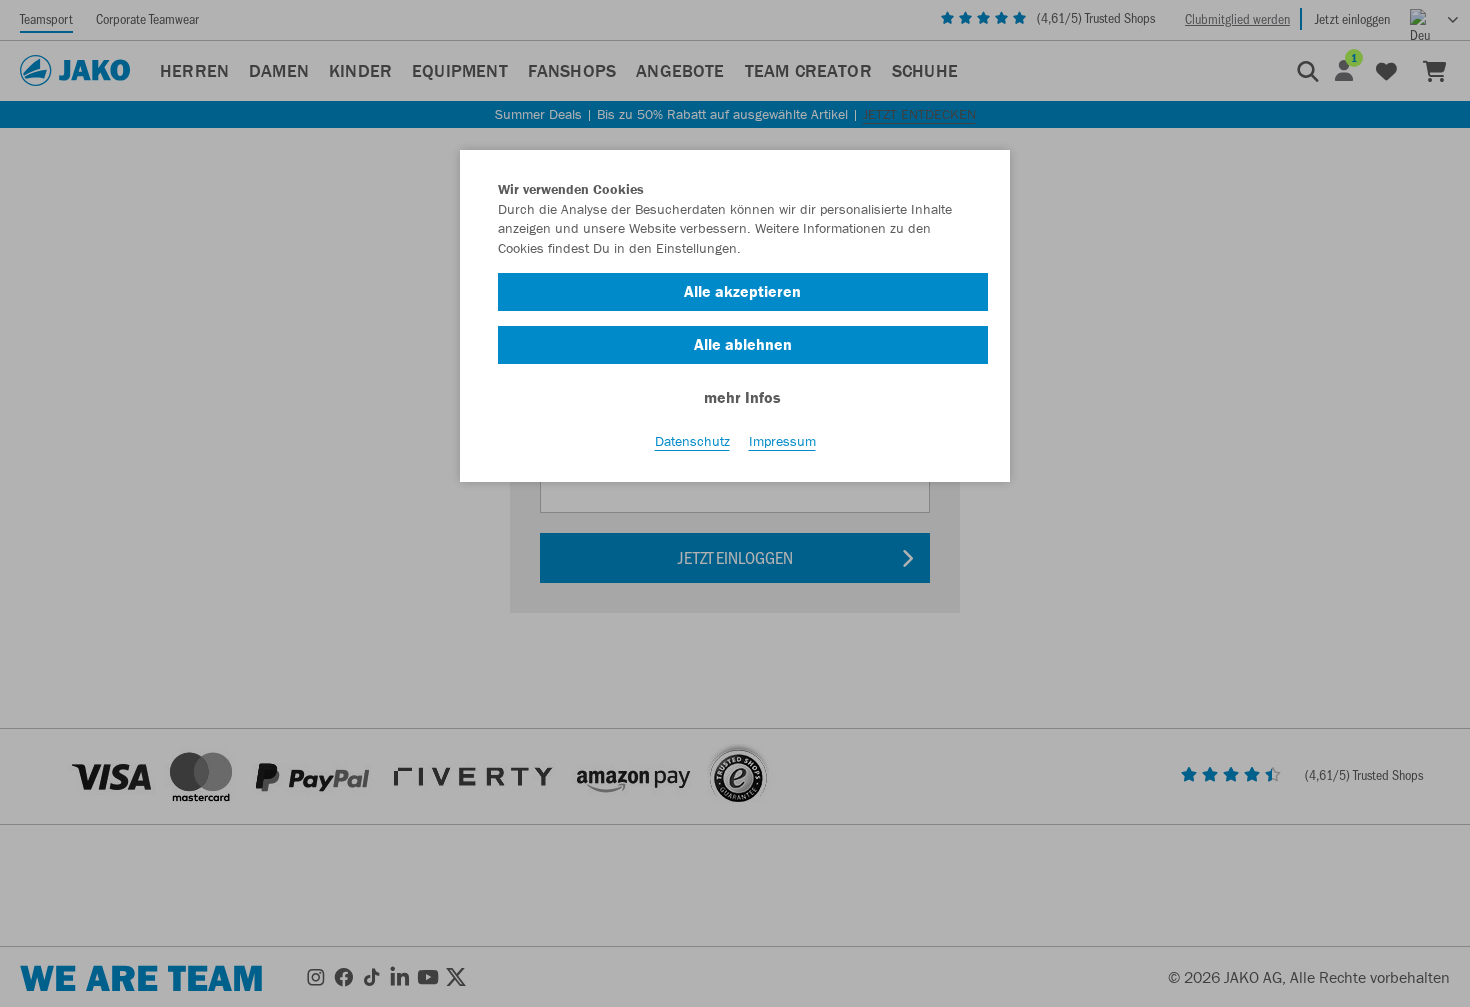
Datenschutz (692, 441)
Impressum (782, 441)
